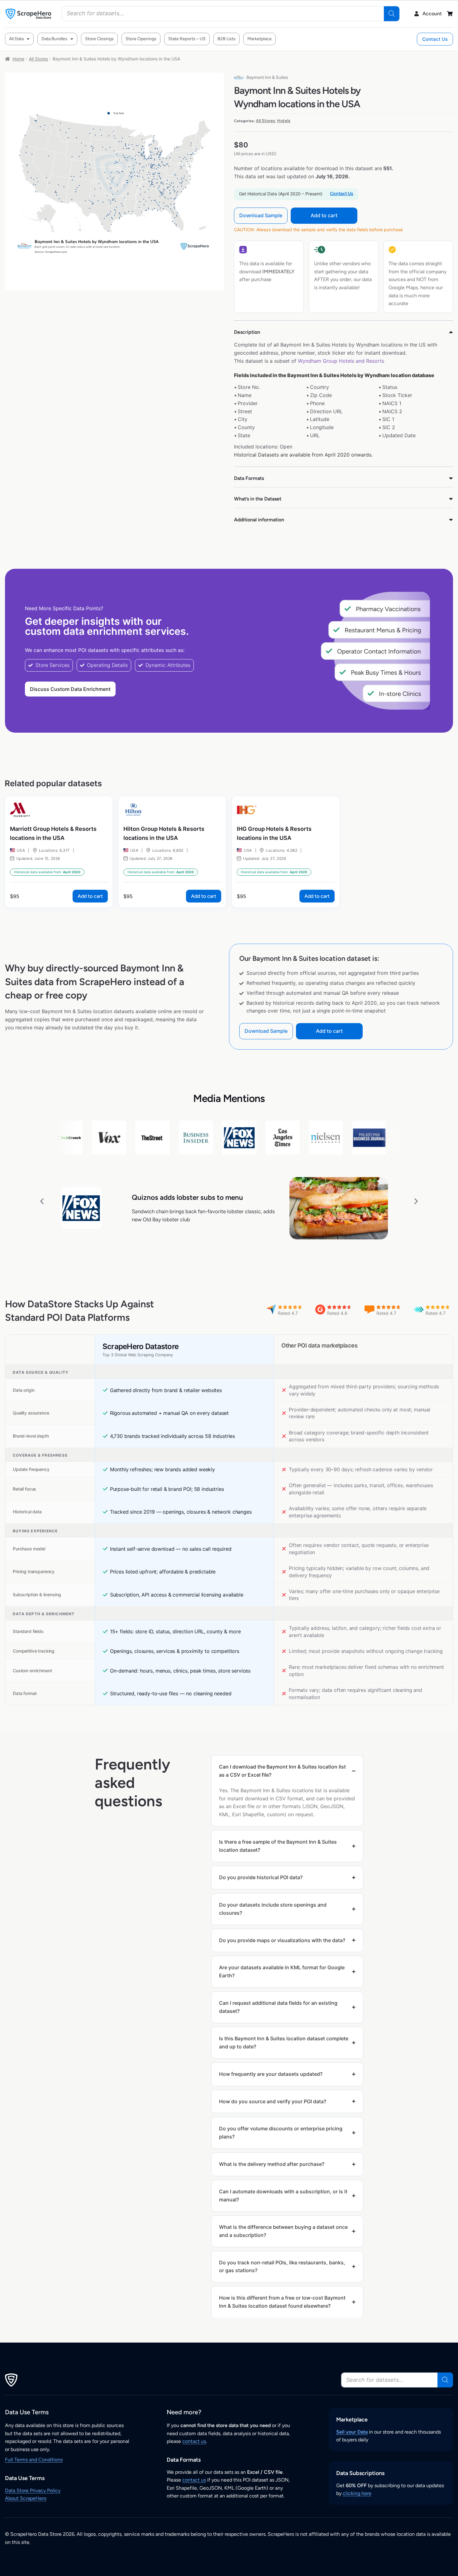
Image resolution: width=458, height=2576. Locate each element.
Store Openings (141, 39)
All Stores (38, 59)
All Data (16, 39)
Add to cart (324, 215)
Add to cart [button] (90, 896)
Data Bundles (54, 39)
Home (18, 59)
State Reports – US (187, 39)
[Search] (392, 14)
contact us (194, 2441)
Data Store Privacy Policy (33, 2490)
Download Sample (261, 215)
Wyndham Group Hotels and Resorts (341, 361)
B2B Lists (227, 39)
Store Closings (99, 39)
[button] (42, 1201)
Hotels (284, 121)
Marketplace (260, 39)
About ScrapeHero (26, 2498)
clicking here (357, 2493)
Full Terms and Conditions (34, 2460)
